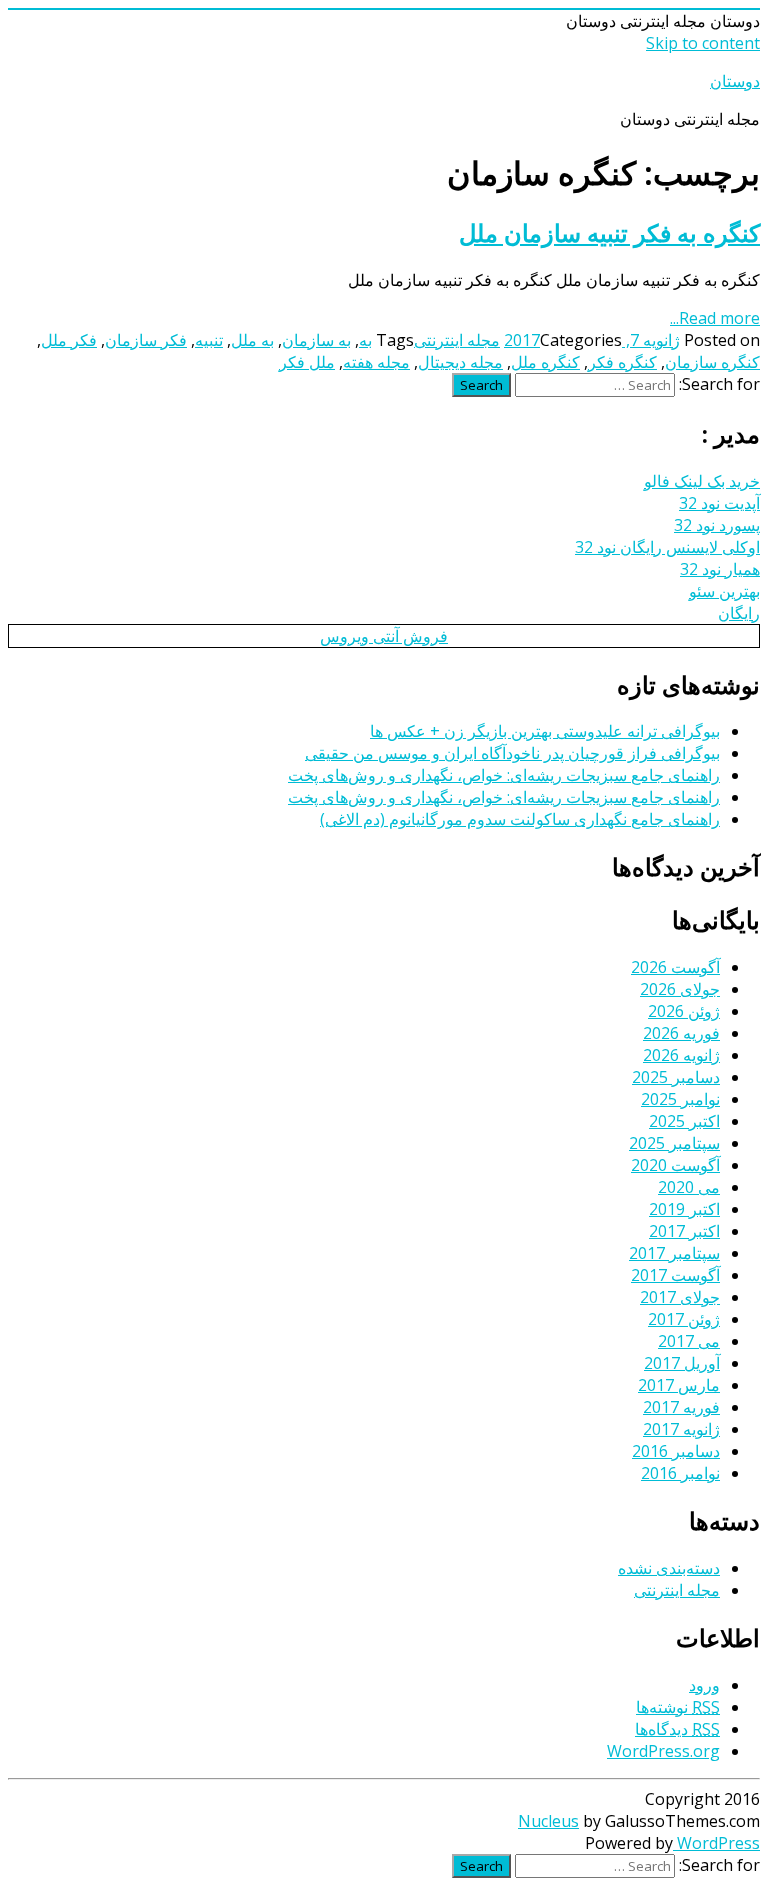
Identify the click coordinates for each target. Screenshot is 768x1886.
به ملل (252, 340)
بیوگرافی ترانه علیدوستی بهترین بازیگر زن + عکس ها (545, 731)
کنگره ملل (545, 362)
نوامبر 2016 (680, 1473)
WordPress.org (663, 1751)
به (365, 340)
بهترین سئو (724, 591)
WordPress (716, 1843)
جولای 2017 (680, 1297)
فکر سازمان (146, 340)
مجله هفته (376, 362)
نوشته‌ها (678, 1707)
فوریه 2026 (681, 1033)
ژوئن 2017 (684, 1319)
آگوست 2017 (675, 1275)
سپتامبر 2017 (674, 1253)
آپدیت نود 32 (719, 503)
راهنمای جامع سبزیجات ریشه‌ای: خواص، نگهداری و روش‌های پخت (504, 775)
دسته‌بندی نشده (669, 1568)
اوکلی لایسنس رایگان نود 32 (667, 547)
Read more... (715, 318)
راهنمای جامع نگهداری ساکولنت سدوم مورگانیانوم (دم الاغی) (520, 819)
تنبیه (209, 340)
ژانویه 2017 (681, 1429)
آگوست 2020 (675, 1165)
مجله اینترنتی (457, 340)
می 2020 (689, 1187)
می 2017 (689, 1341)
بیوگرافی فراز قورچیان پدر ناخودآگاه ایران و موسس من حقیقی (512, 753)
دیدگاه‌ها (677, 1729)
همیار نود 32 (720, 569)
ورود (704, 1685)
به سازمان (316, 340)
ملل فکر (307, 362)
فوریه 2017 (681, 1407)
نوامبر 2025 (680, 1099)
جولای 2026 (680, 989)
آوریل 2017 (682, 1363)
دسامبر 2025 (676, 1077)
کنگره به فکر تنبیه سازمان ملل (609, 232)
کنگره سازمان (712, 362)
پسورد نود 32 (717, 525)
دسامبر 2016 (676, 1451)
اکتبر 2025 (684, 1121)
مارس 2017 (679, 1385)
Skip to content (703, 43)
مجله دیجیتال (460, 362)
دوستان (735, 81)
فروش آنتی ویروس (384, 636)
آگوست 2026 (675, 967)
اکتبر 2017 (684, 1231)
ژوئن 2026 (684, 1011)
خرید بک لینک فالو (702, 481)
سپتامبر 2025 (674, 1143)
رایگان (739, 613)
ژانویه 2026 (681, 1055)
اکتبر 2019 (684, 1209)
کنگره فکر (622, 362)
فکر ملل (69, 340)
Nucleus (548, 1821)
